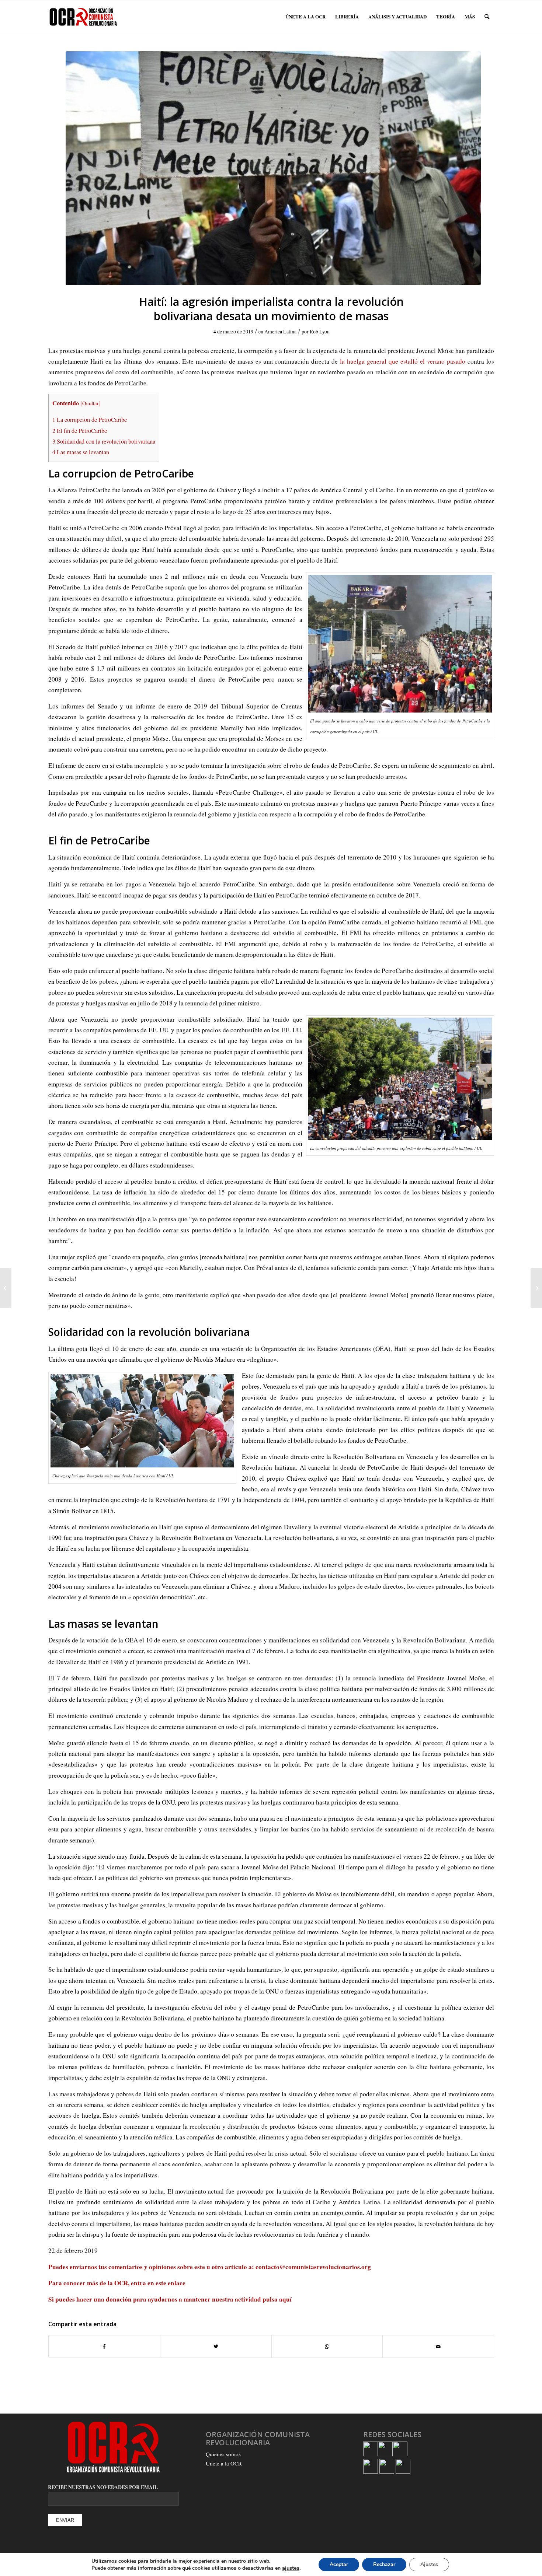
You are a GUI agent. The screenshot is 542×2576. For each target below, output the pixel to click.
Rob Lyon (320, 331)
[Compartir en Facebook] (104, 2346)
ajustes (291, 2568)
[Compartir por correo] (438, 2346)
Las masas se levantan (81, 452)
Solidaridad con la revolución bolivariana (104, 441)
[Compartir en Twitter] (216, 2346)
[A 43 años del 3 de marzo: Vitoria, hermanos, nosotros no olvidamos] (6, 1288)
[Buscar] (487, 17)
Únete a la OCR (224, 2463)
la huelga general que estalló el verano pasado (403, 361)
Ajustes (429, 2564)
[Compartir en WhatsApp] (327, 2346)
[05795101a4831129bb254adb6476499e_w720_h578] (273, 168)
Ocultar (91, 403)
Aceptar (339, 2564)
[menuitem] (305, 17)
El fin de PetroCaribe (80, 431)
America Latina (280, 331)
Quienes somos (223, 2454)
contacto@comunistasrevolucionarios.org (313, 2267)
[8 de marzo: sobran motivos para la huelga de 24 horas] (536, 1288)
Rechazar (384, 2564)
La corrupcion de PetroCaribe (90, 420)
